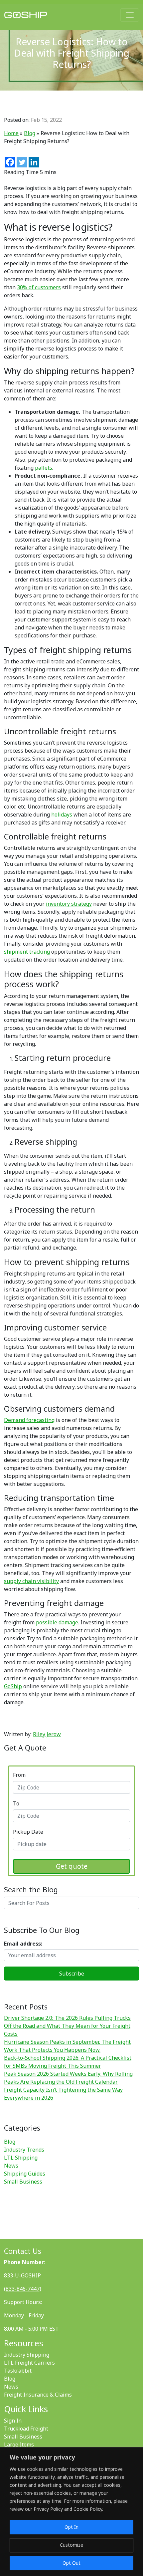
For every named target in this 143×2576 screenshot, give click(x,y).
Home (11, 133)
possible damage (57, 1622)
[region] (71, 2512)
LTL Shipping (21, 2158)
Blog (30, 133)
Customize (71, 2545)
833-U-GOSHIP (22, 2275)
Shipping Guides (25, 2174)
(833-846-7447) (23, 2289)
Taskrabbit (18, 2371)
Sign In (13, 2421)
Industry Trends (24, 2150)
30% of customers (39, 287)
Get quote (72, 1866)
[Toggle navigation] (130, 15)
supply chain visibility (31, 1581)
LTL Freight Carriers (29, 2363)
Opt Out (71, 2563)
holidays (62, 815)
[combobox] (71, 1787)
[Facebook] (10, 162)
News (11, 2166)
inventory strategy (69, 904)
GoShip (13, 1686)
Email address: (23, 1944)
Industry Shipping (27, 2355)
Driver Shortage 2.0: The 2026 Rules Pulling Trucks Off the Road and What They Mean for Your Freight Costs (67, 2026)
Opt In (71, 2527)
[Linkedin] (34, 162)
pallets (44, 468)
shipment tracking (27, 952)
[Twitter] (22, 162)
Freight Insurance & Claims (38, 2395)
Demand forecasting (29, 1420)
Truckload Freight (26, 2429)
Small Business (23, 2182)
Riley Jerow (47, 1734)
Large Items (19, 2445)
